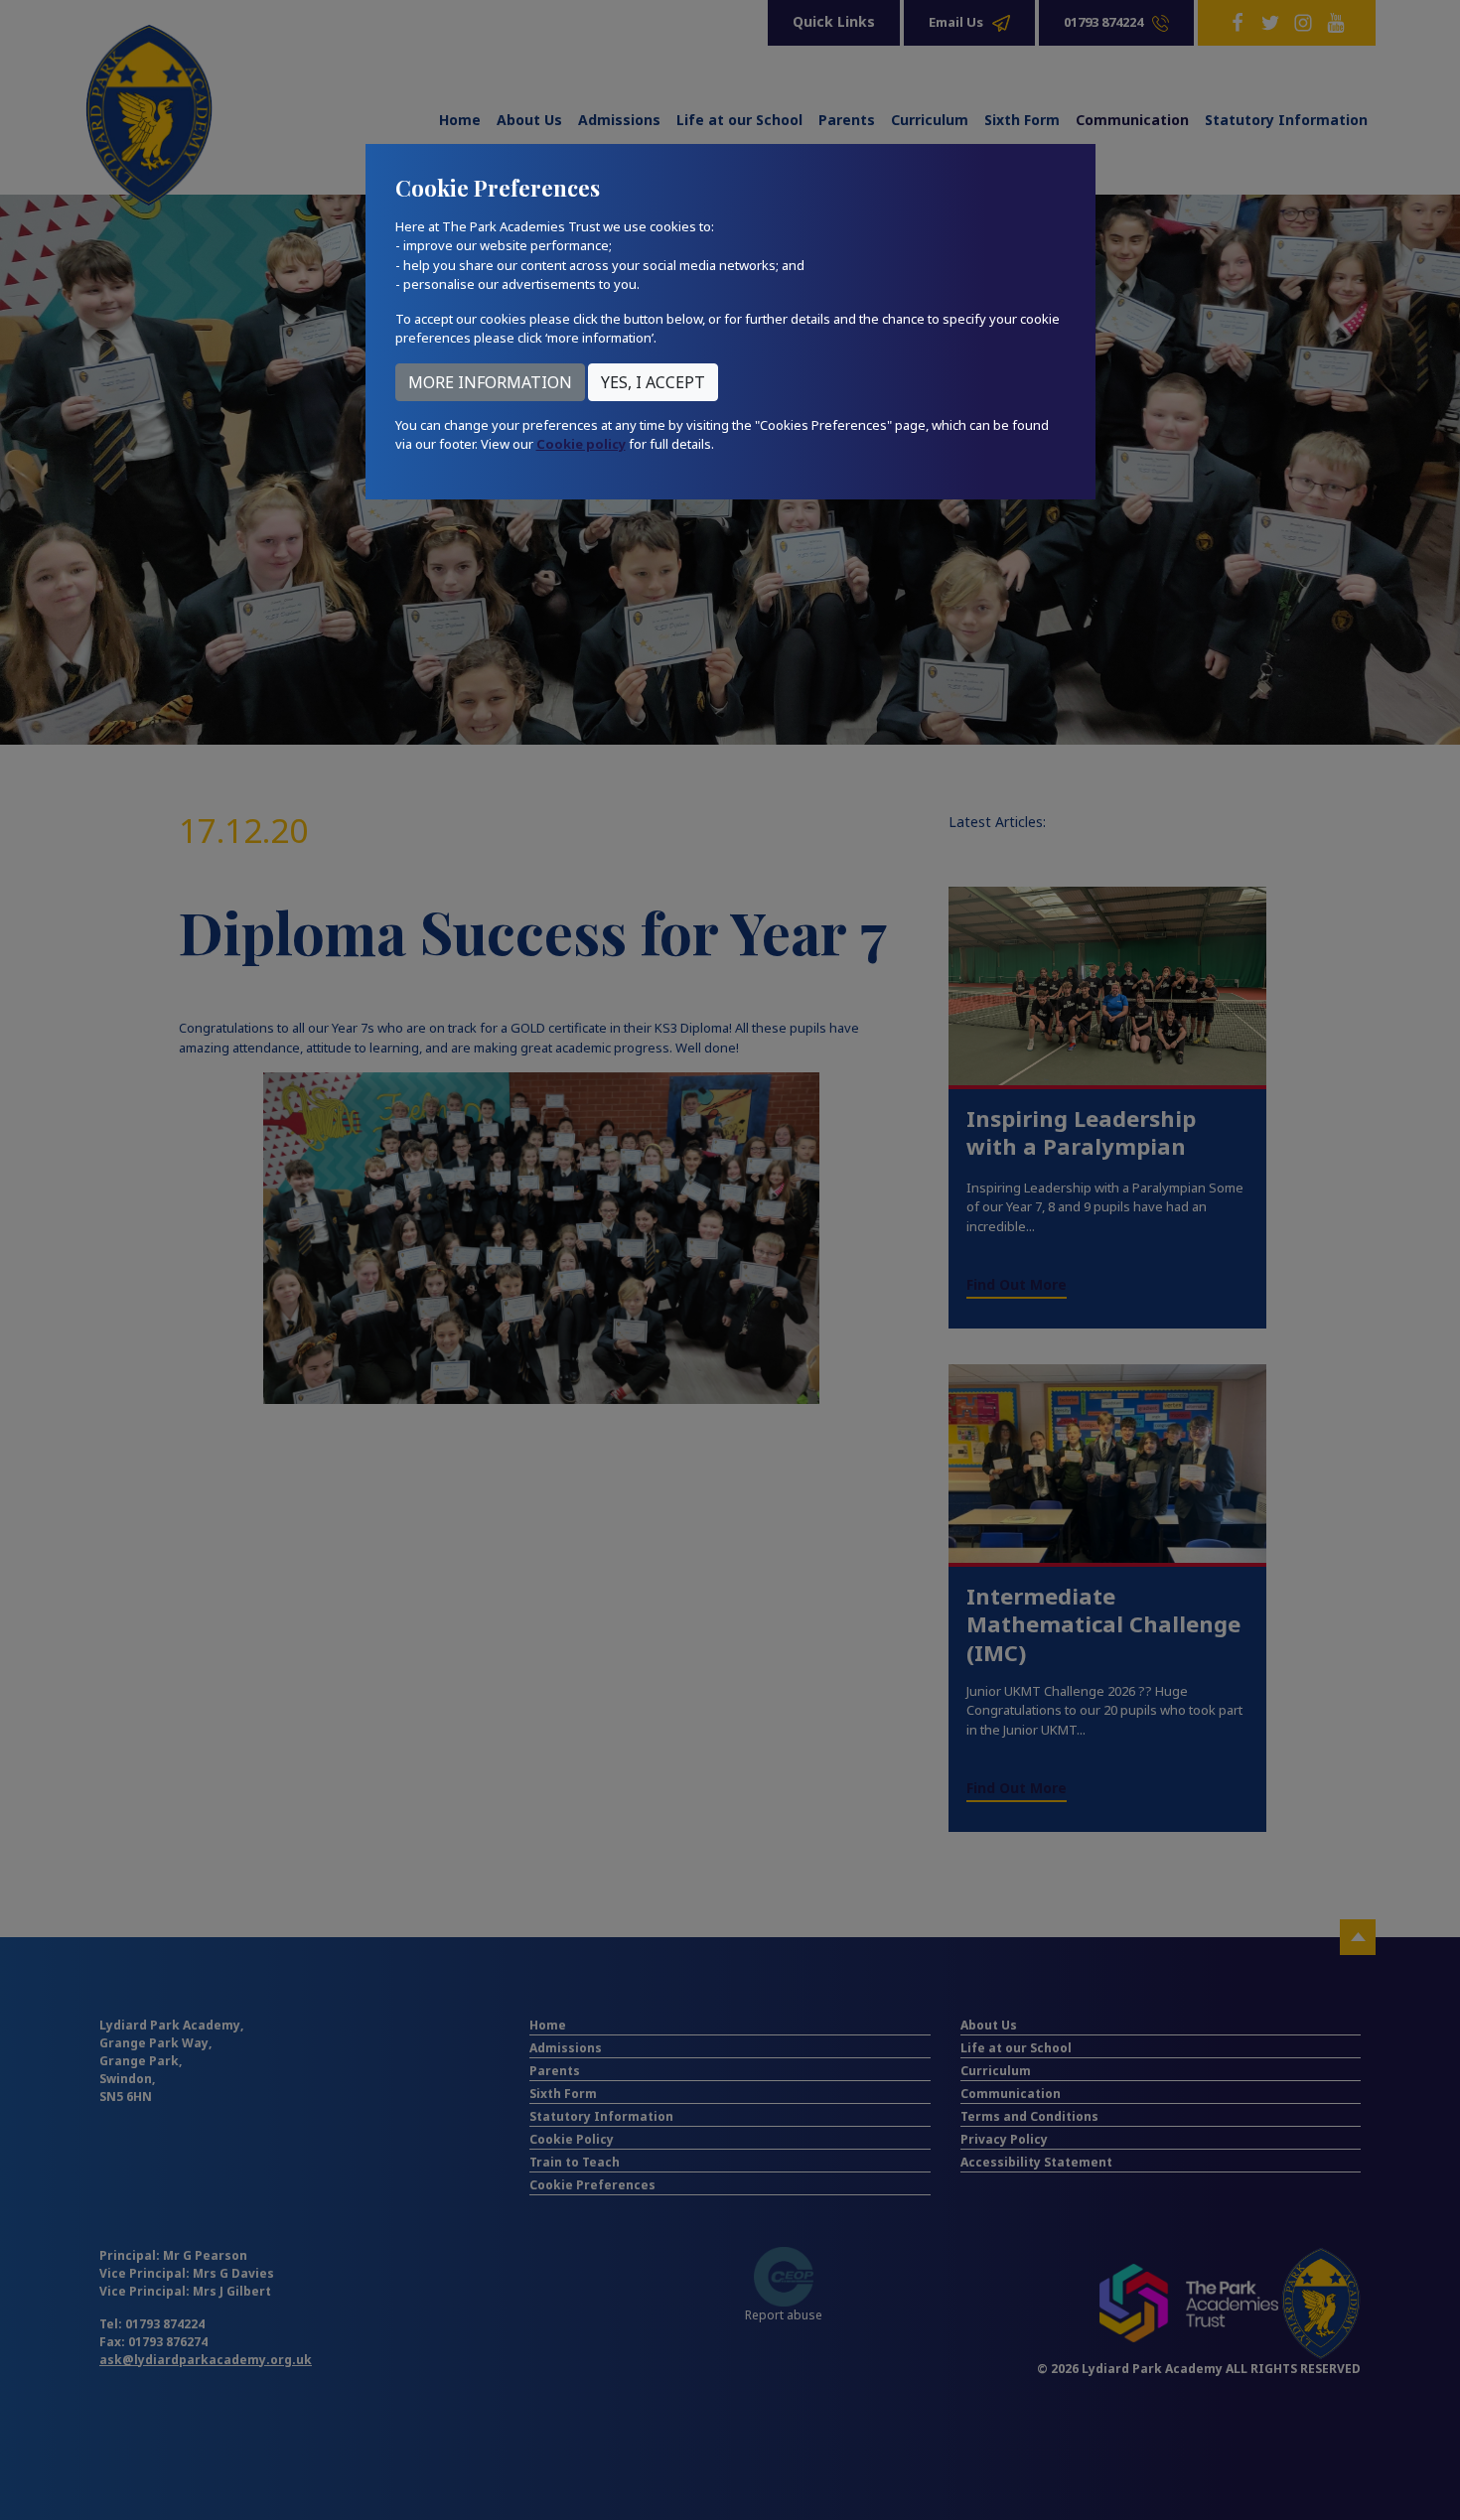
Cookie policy (581, 444)
